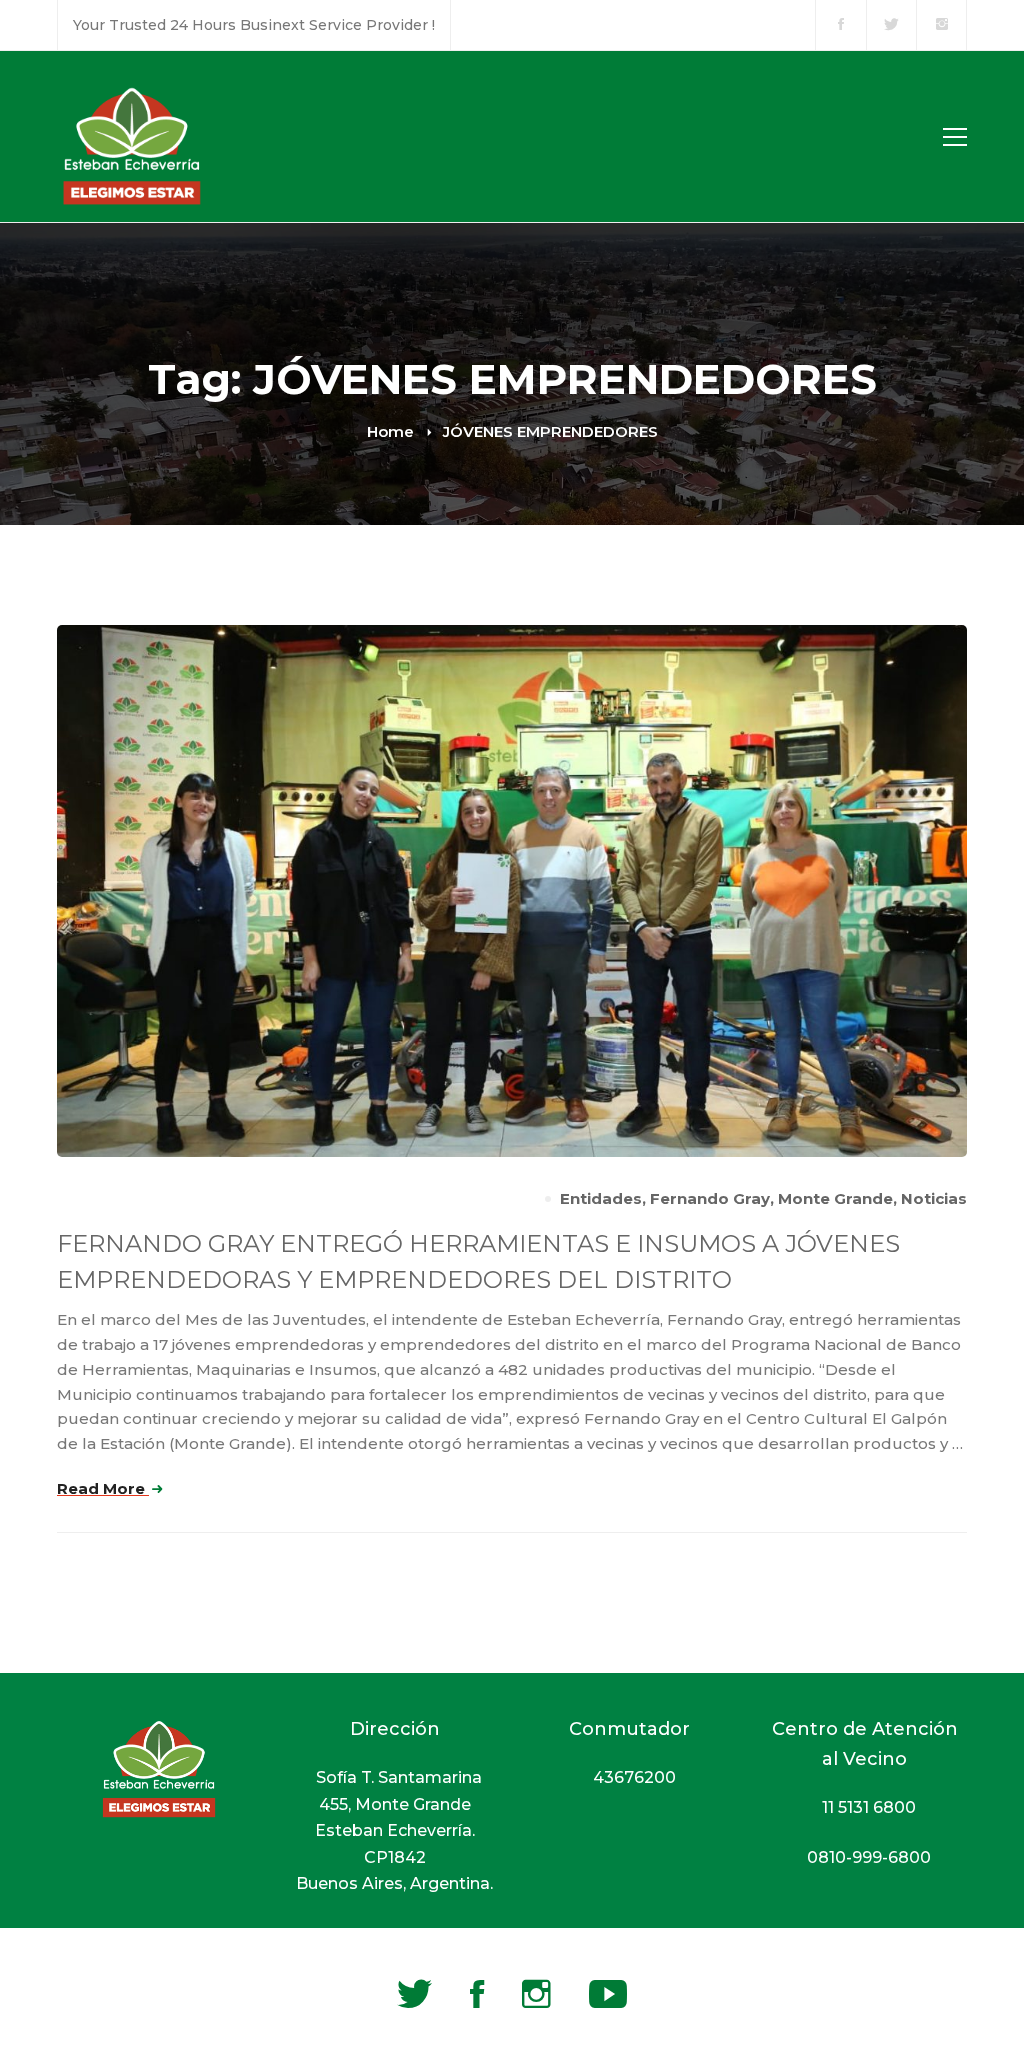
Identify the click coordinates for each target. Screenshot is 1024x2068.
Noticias (934, 1198)
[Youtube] (608, 1994)
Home (390, 431)
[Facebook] (477, 1994)
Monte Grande (835, 1198)
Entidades (601, 1198)
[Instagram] (536, 1994)
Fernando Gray (710, 1198)
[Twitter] (414, 1994)
